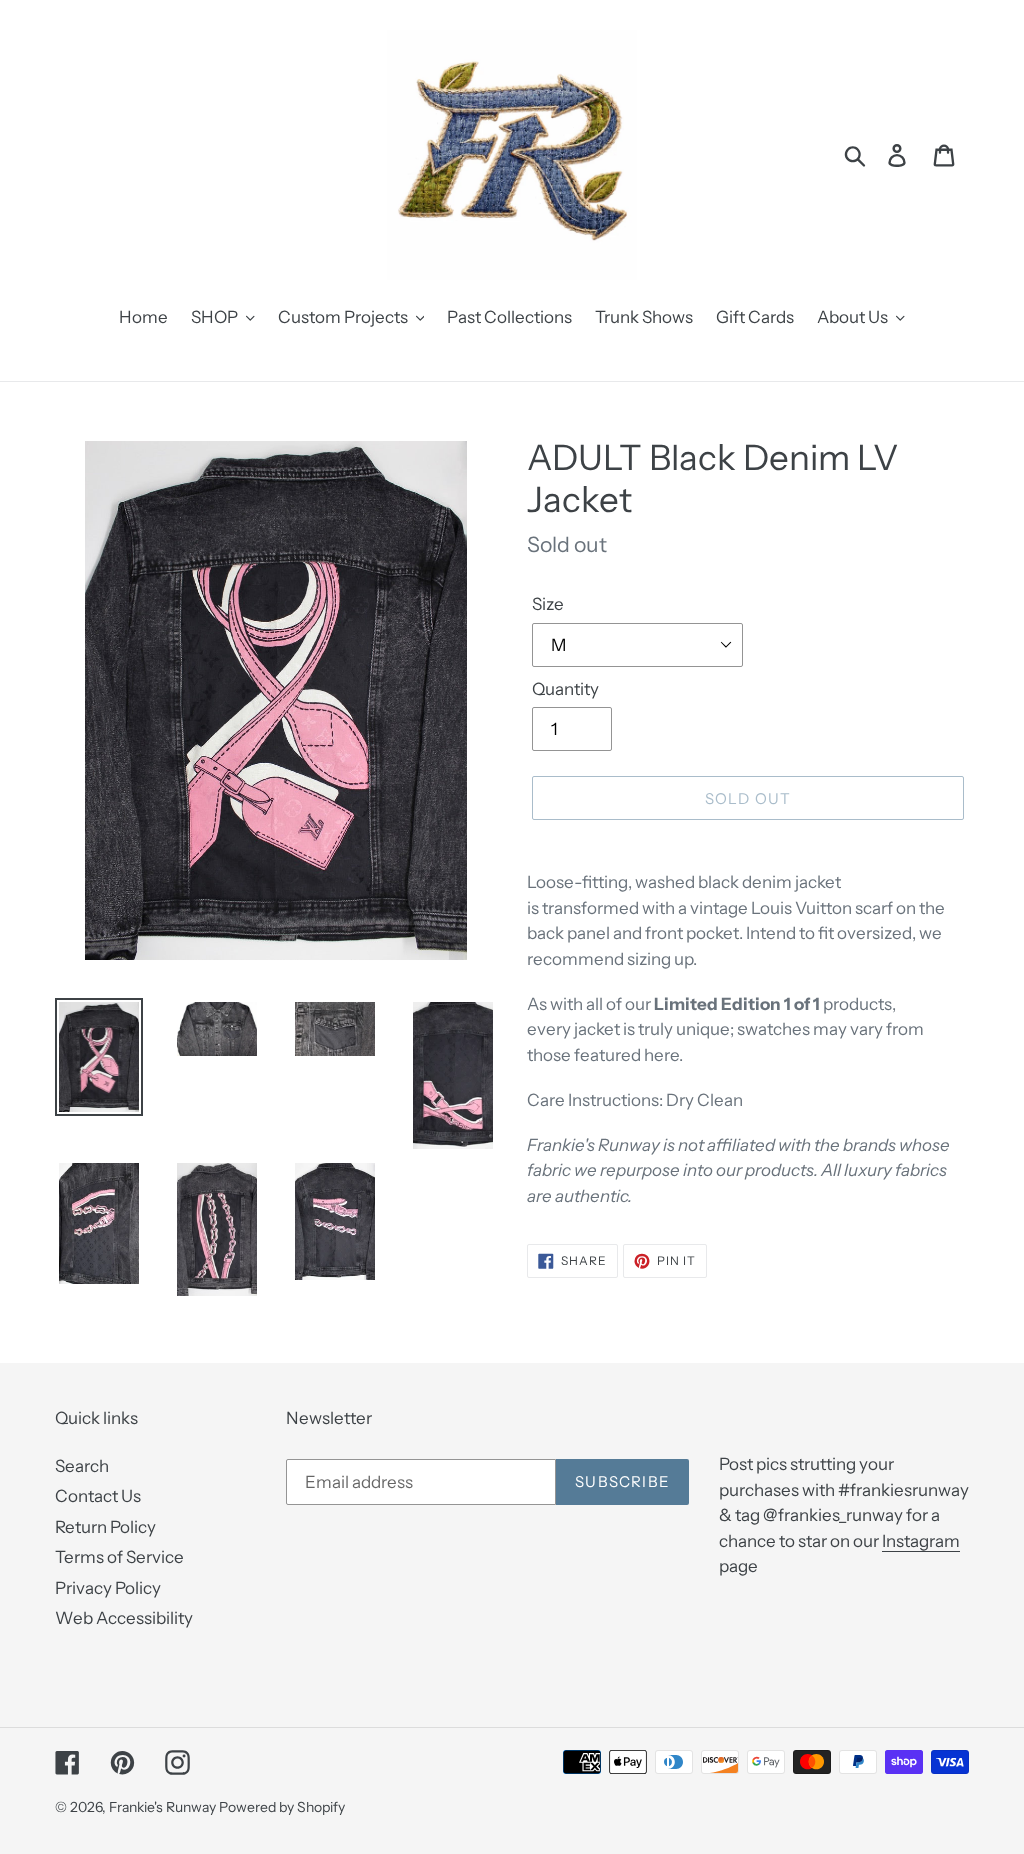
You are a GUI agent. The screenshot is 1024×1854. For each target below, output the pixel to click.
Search (82, 1466)
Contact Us (98, 1496)
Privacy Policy (108, 1588)
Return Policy (105, 1527)
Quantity (565, 689)
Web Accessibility (124, 1618)
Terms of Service (119, 1557)
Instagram (921, 1541)
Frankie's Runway (164, 1807)
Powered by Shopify (282, 1807)
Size (548, 604)
